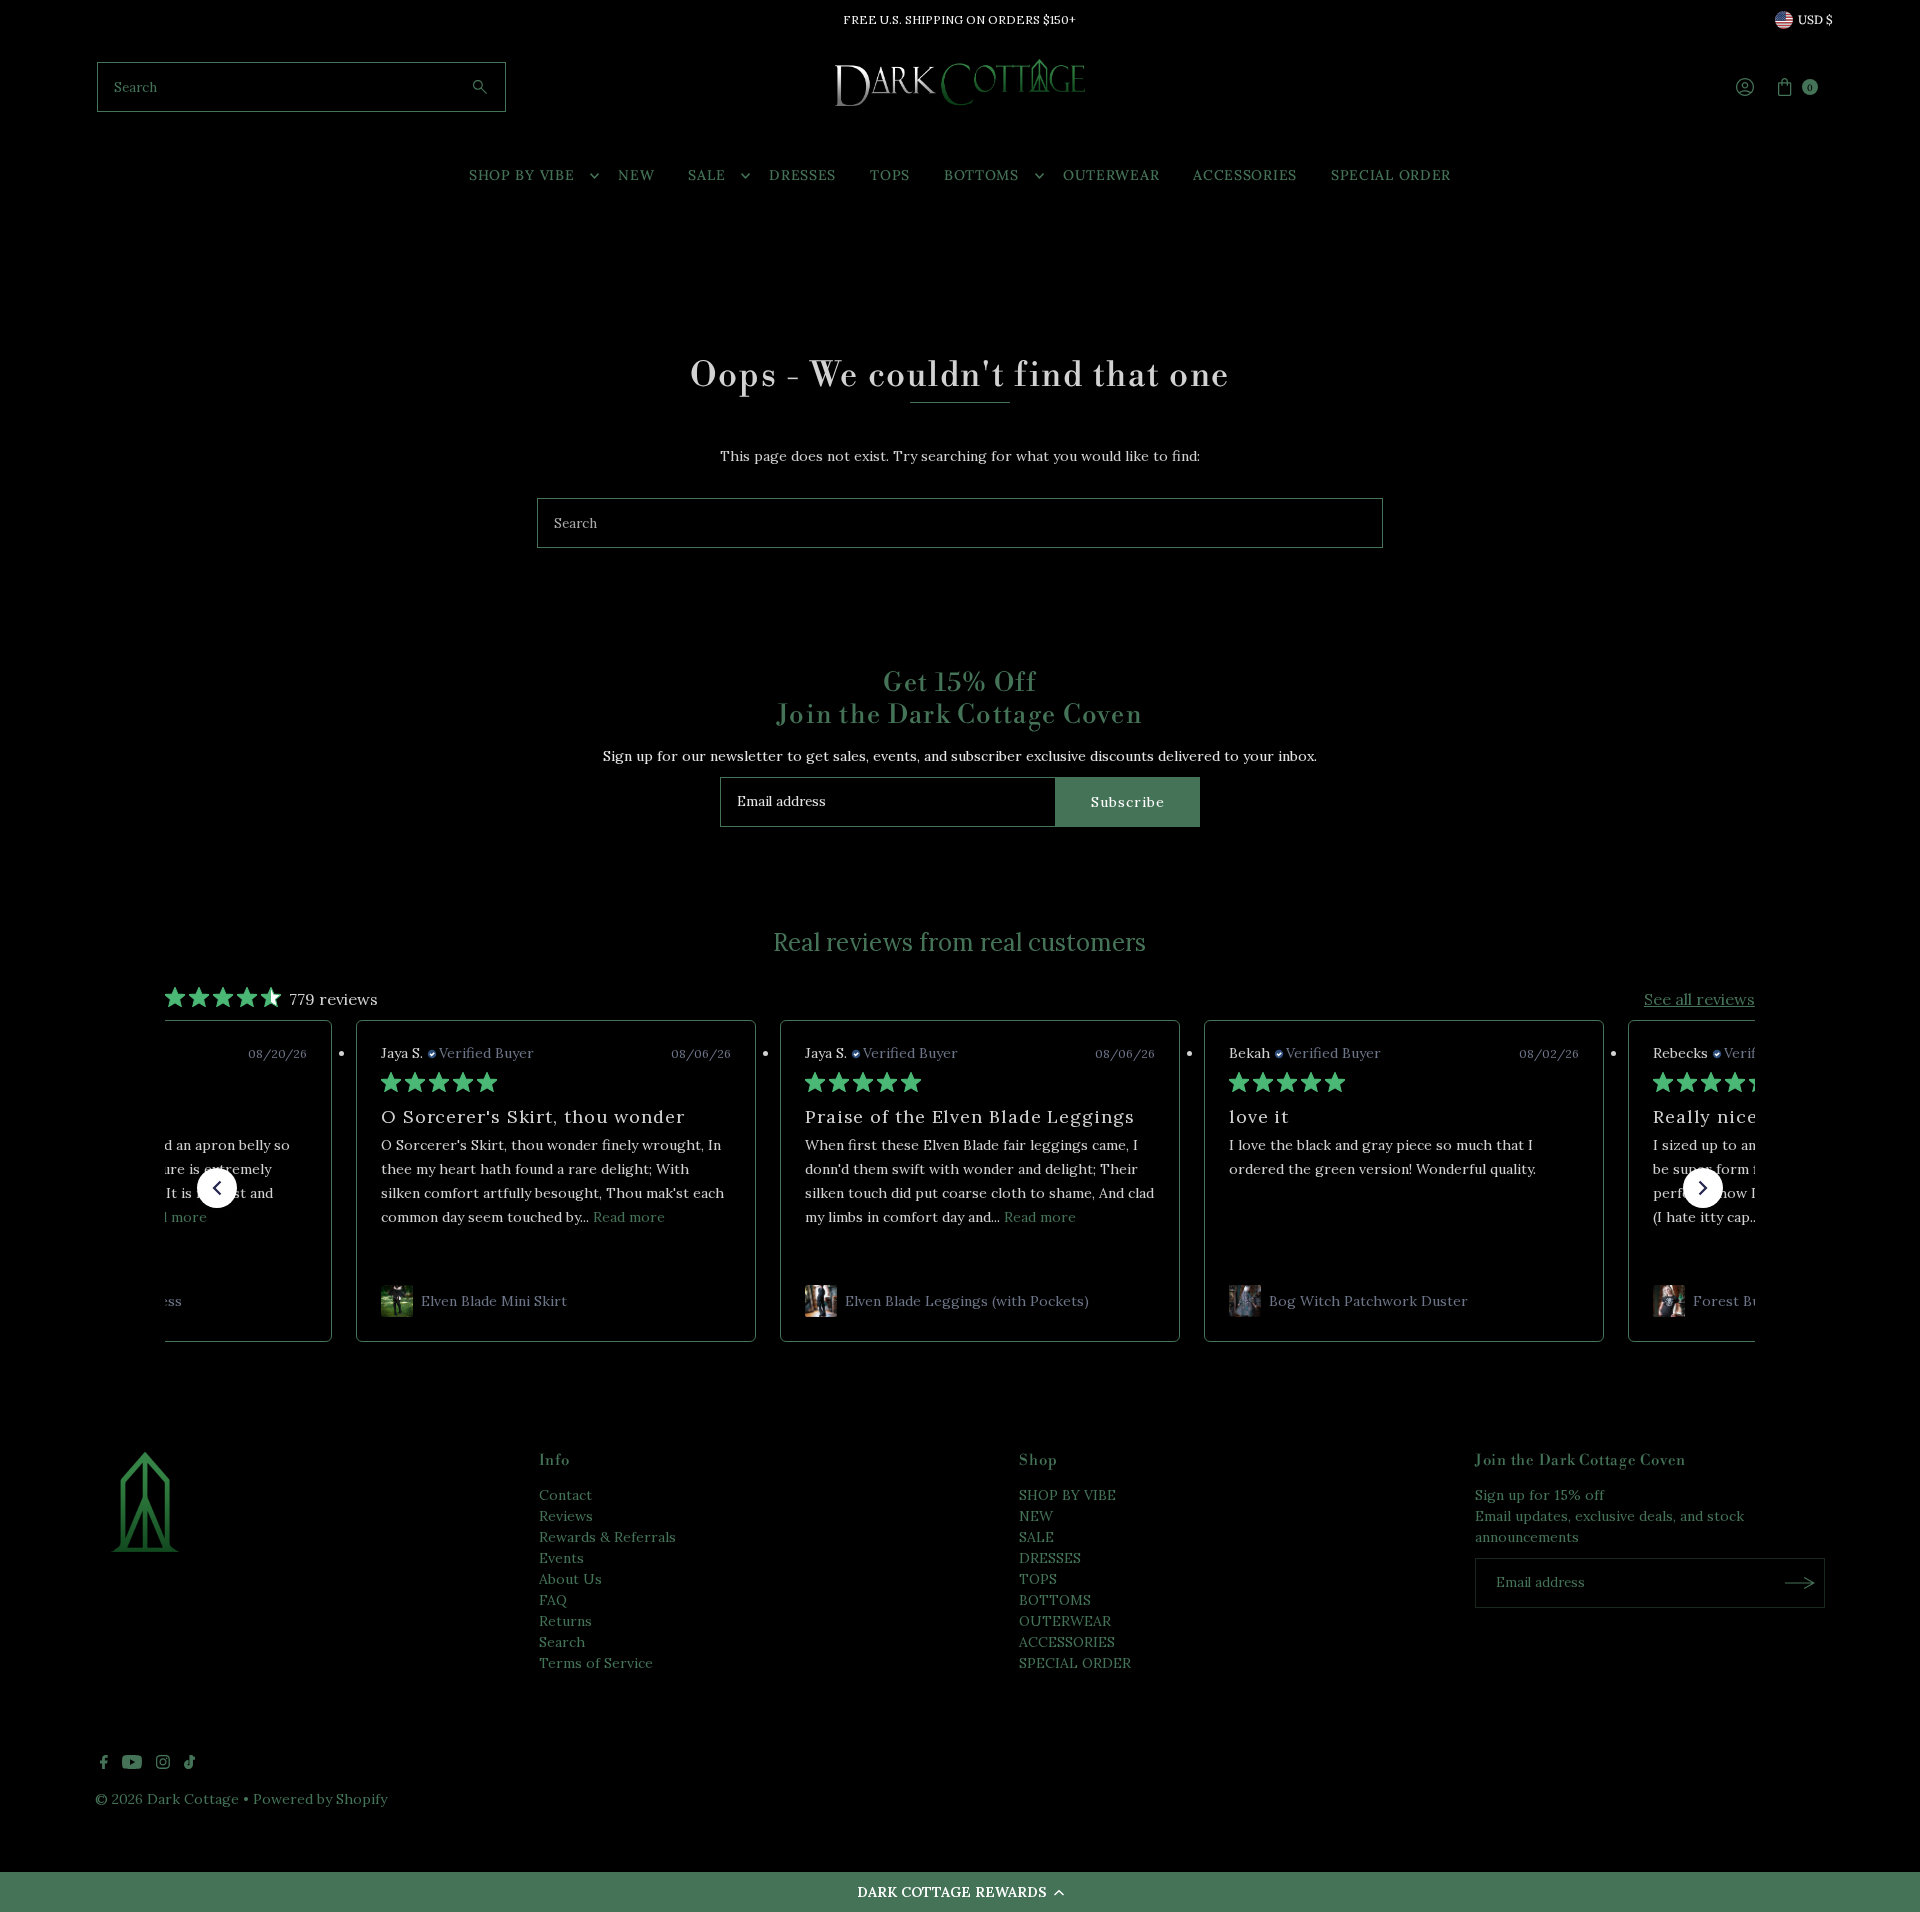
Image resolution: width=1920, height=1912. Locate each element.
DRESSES (802, 175)
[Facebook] (104, 1764)
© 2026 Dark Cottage (167, 1799)
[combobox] (301, 87)
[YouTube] (132, 1764)
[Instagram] (163, 1764)
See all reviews (1699, 999)
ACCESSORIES (1245, 175)
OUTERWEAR (1111, 175)
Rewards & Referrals (607, 1537)
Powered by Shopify (320, 1799)
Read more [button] (171, 1217)
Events (561, 1558)
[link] (556, 1301)
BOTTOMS (981, 175)
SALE (706, 175)
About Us (570, 1579)
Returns (565, 1621)
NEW (636, 175)
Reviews (566, 1516)
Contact (565, 1495)
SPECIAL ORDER (1391, 175)
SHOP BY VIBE (521, 175)
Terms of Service (596, 1663)
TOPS (890, 175)
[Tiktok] (189, 1764)
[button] (960, 1892)
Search (562, 1642)
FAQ (553, 1600)
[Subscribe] (1800, 1583)
